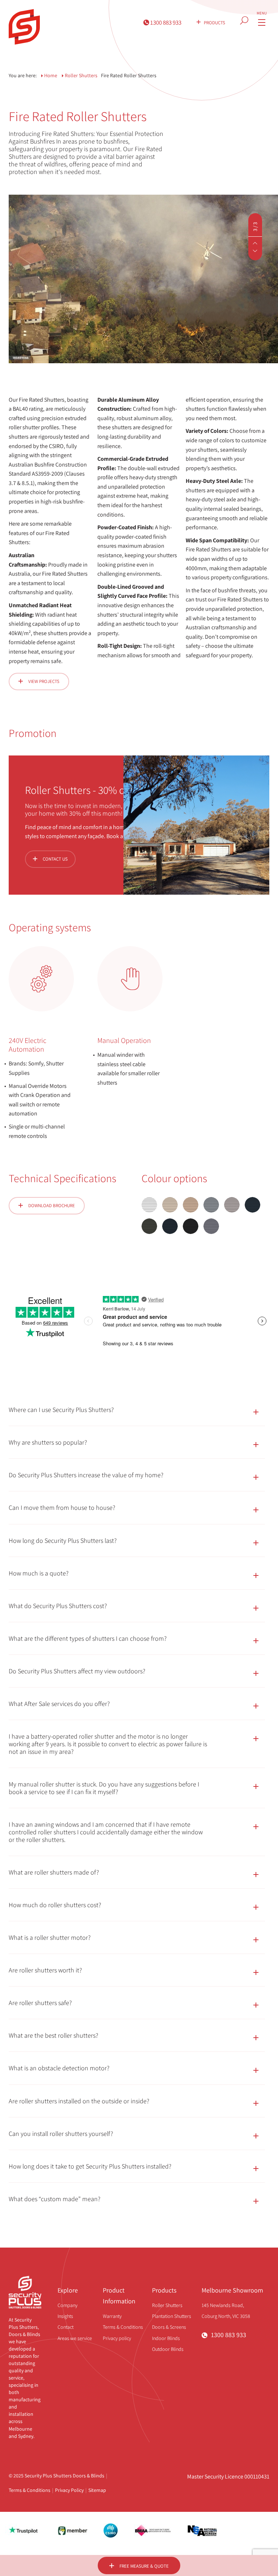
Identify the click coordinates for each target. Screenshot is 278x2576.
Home (51, 75)
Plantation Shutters (172, 2316)
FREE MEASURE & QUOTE (144, 2566)
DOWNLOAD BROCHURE (52, 1206)
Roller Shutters (167, 2305)
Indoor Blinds (166, 2338)
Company (68, 2305)
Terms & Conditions (123, 2327)
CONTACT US (55, 859)
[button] (255, 243)
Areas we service (75, 2338)
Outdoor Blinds (168, 2349)
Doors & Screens (169, 2327)
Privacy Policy (69, 2490)
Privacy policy (117, 2338)
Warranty (112, 2316)
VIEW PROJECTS (44, 681)
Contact (66, 2327)
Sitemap (97, 2490)
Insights (65, 2316)
